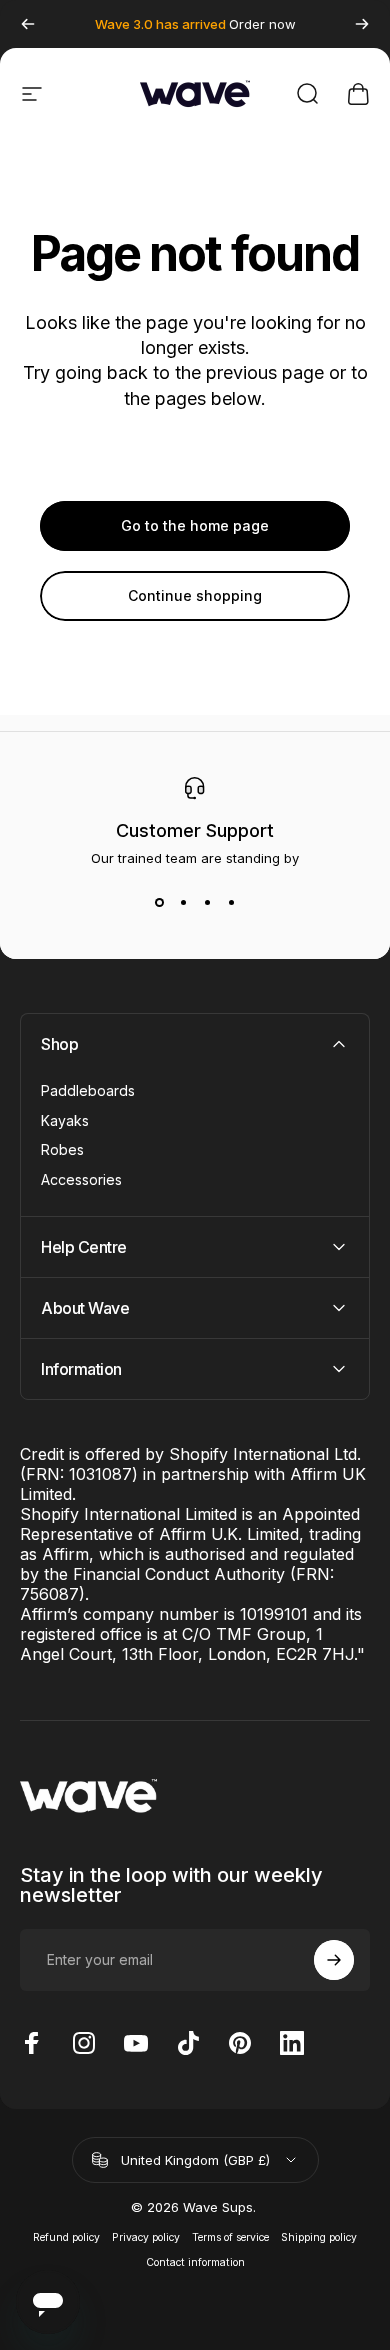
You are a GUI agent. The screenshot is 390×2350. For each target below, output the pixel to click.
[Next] (362, 24)
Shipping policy (319, 2237)
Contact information (195, 2262)
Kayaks (65, 1120)
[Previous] (28, 24)
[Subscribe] (334, 1960)
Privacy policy (146, 2237)
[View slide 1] (159, 902)
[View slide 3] (207, 902)
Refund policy (66, 2237)
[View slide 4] (231, 902)
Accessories (81, 1179)
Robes (62, 1149)
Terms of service (230, 2237)
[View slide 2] (183, 902)
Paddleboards (88, 1090)
